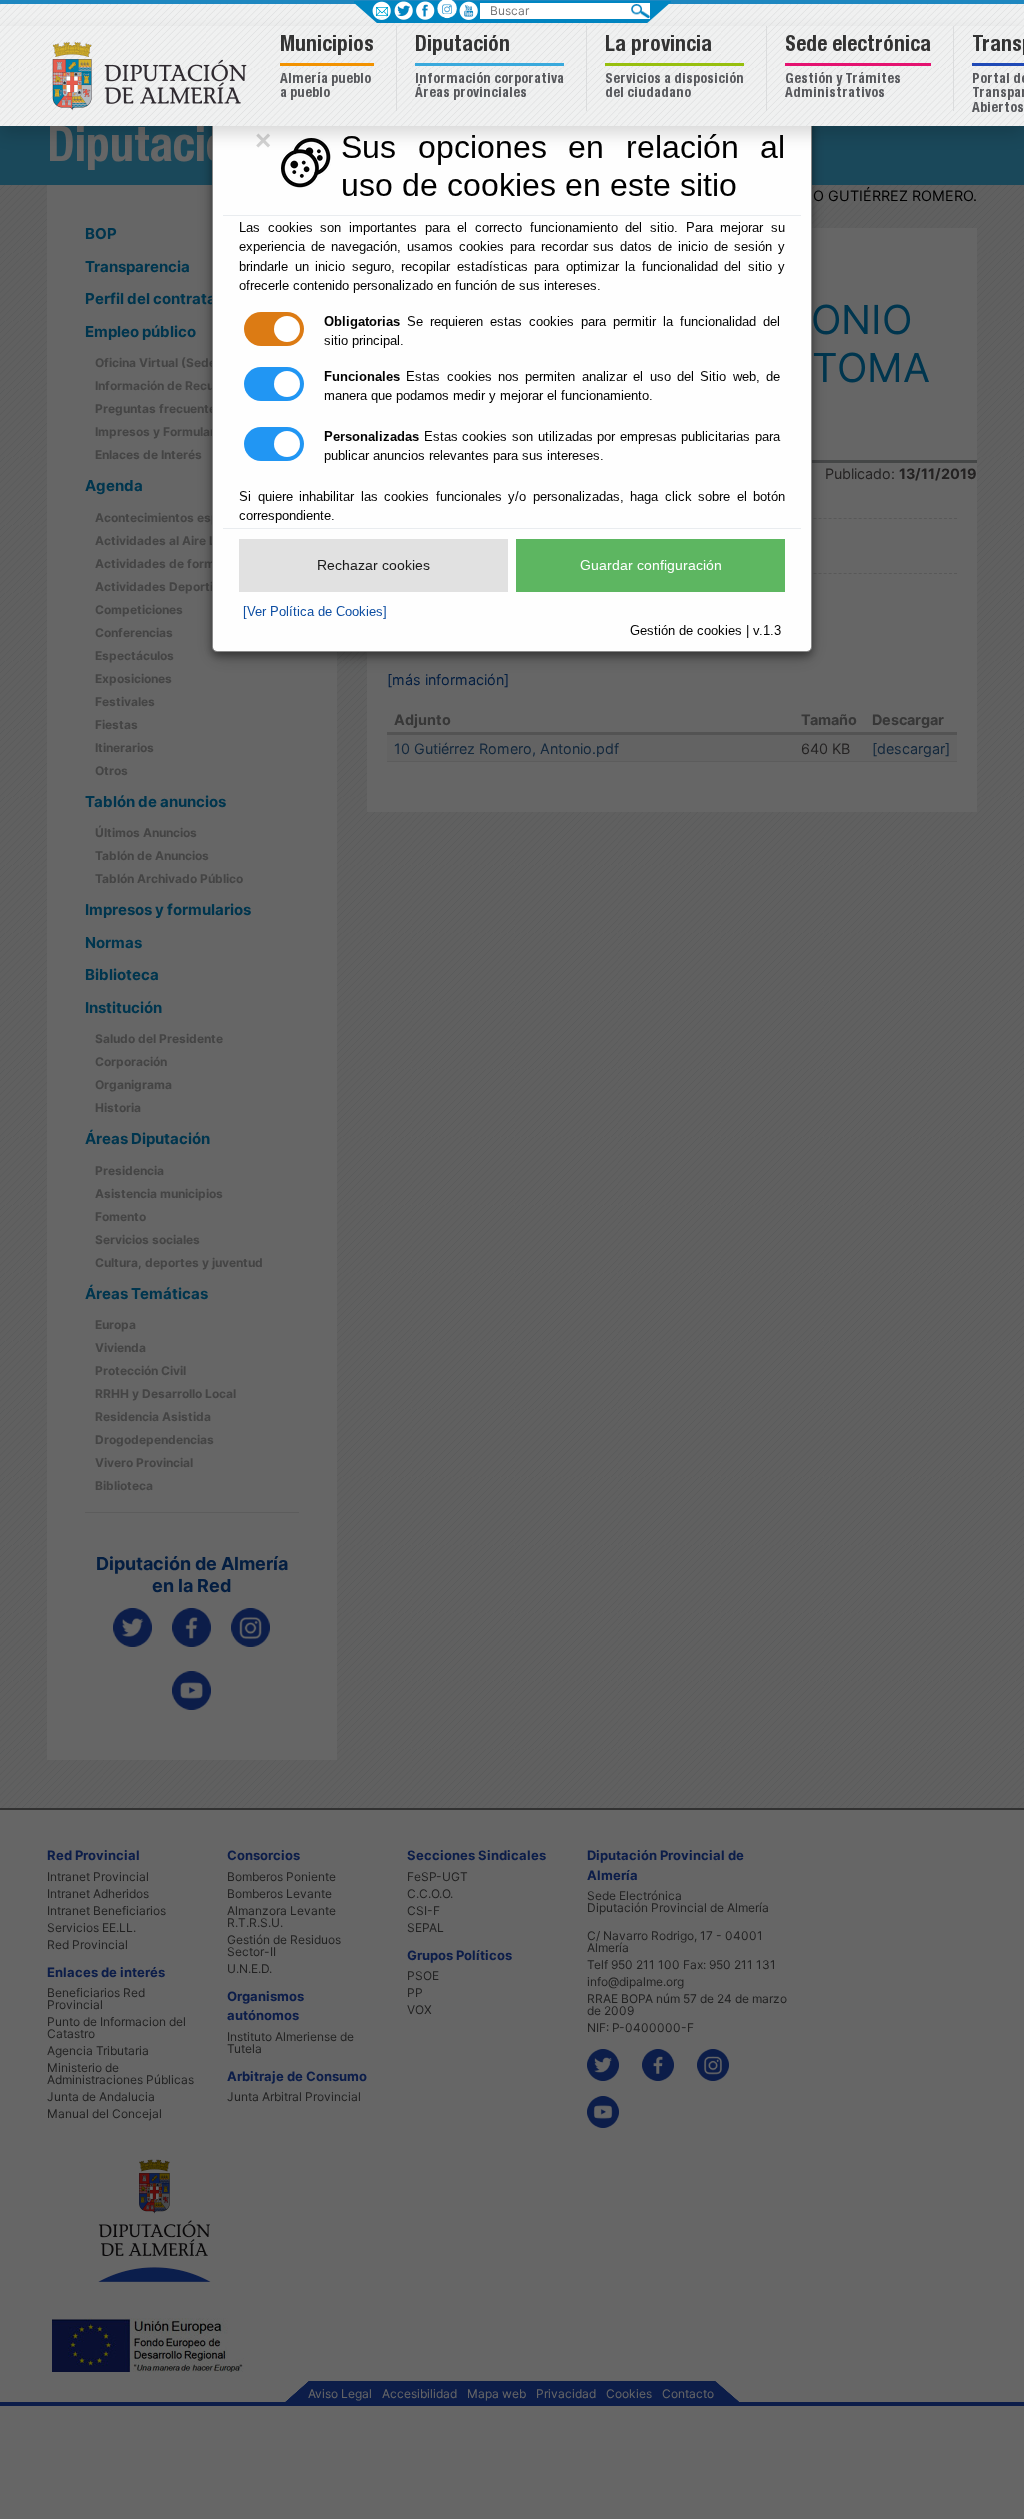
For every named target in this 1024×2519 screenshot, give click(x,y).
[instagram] (446, 8)
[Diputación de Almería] (154, 74)
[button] (329, 68)
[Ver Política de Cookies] (315, 611)
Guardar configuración (651, 565)
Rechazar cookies (373, 565)
